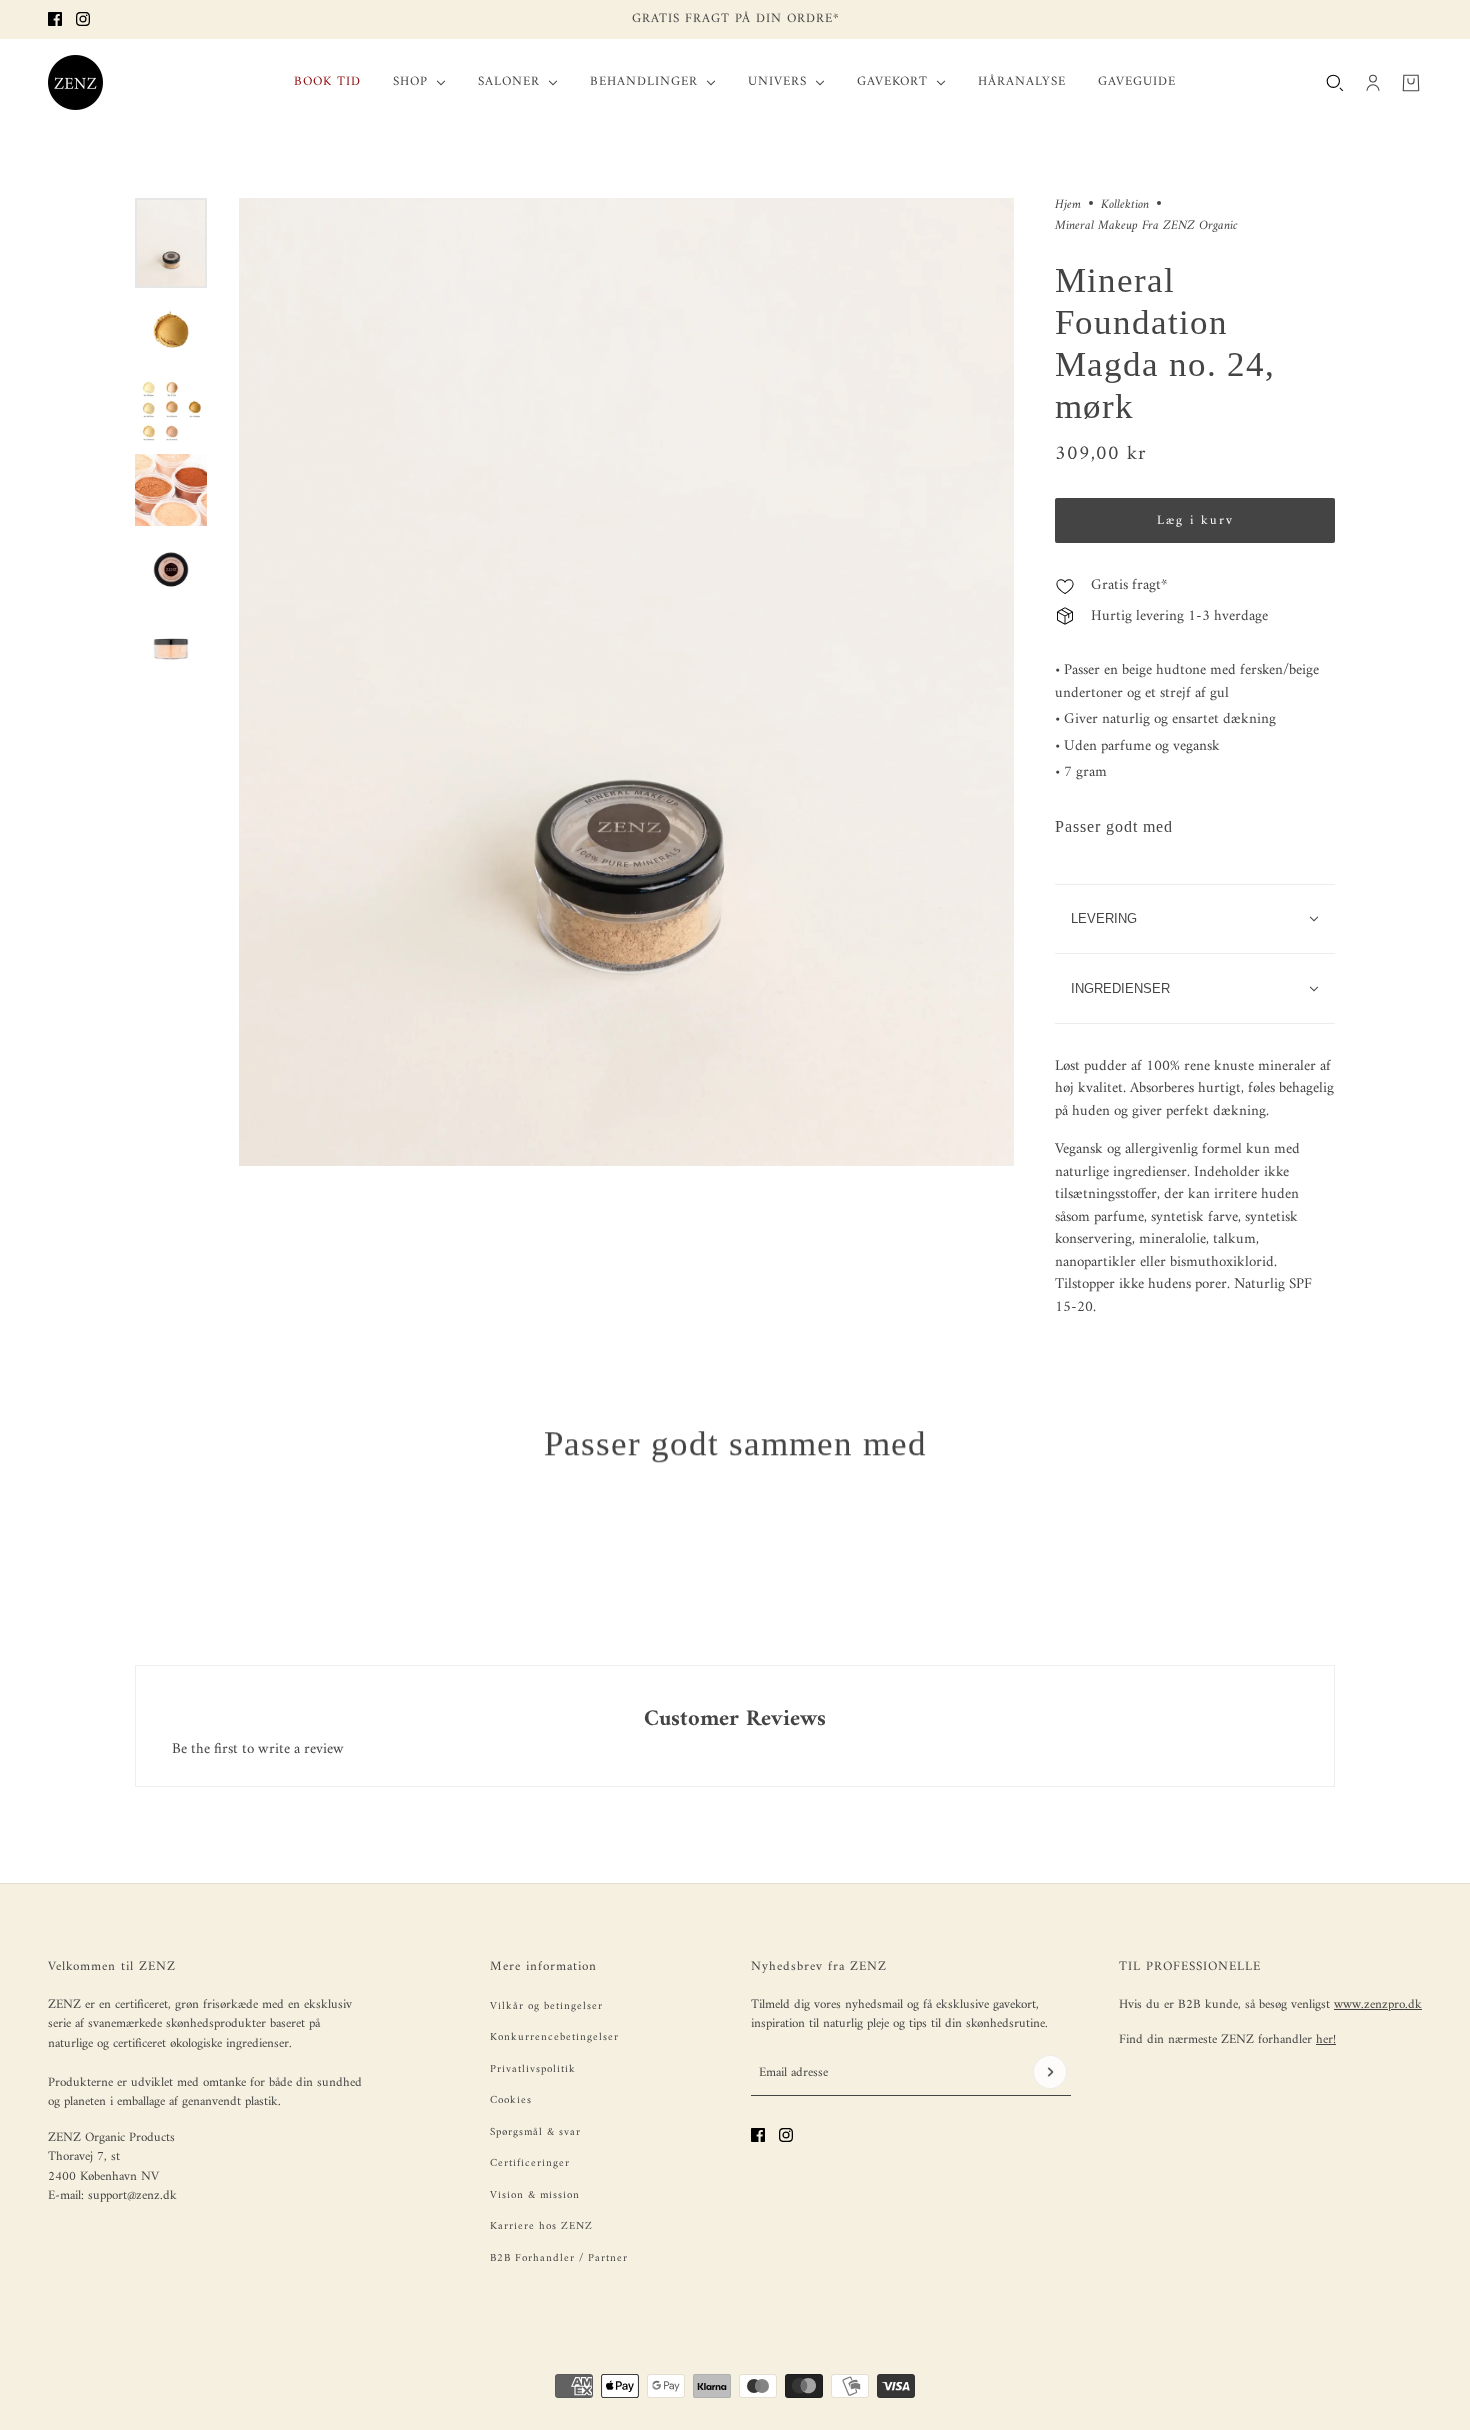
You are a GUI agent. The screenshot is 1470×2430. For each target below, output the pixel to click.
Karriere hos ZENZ (541, 2226)
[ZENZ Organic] (75, 82)
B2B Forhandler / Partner (559, 2258)
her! (1326, 2039)
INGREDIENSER (1120, 988)
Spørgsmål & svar (535, 2132)
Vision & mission (535, 2195)
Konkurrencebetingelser (554, 2037)
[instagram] (83, 19)
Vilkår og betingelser (546, 2006)
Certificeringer (530, 2163)
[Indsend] (1050, 2072)
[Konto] (1373, 82)
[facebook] (55, 19)
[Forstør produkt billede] (626, 682)
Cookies (511, 2100)
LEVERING (1104, 918)
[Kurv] (1411, 82)
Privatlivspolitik (533, 2069)
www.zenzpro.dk (1378, 2004)
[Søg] (1335, 82)
